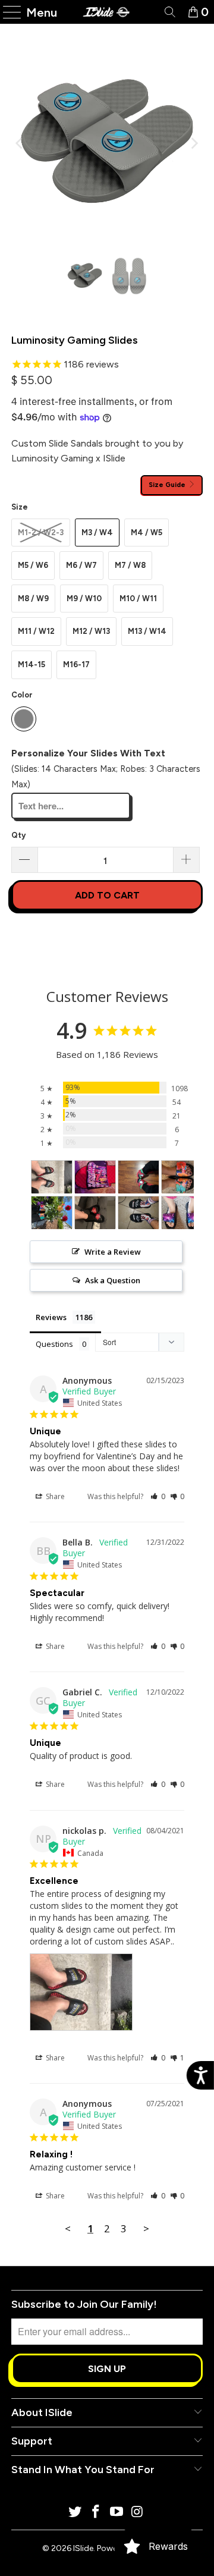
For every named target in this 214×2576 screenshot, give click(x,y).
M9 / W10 (84, 599)
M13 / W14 (147, 631)
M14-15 (32, 665)
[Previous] (20, 143)
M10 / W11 (138, 599)
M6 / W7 (81, 565)
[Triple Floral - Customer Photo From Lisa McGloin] (182, 1177)
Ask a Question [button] (113, 1280)
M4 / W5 (147, 533)
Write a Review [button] (113, 1252)
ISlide (83, 2548)
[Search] (169, 12)
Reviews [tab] (51, 1317)
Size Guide (168, 485)
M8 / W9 (33, 599)
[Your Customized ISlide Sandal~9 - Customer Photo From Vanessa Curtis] (182, 1213)
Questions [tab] (54, 1344)
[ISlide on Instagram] (137, 2513)
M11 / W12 (36, 631)
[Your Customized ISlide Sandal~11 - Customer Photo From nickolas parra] (52, 1177)
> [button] (146, 2228)
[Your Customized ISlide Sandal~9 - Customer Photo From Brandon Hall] (95, 1177)
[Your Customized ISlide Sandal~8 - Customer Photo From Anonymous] (95, 1213)
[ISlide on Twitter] (75, 2513)
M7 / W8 (130, 565)
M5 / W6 (33, 565)
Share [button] (54, 1496)
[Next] (194, 143)
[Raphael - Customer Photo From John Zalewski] (139, 1177)
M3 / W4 (97, 533)
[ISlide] (107, 12)
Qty (18, 835)
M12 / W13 (91, 631)
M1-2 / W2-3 (41, 533)
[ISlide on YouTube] (117, 2513)
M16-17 (76, 665)
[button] (158, 1496)
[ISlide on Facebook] (96, 2513)
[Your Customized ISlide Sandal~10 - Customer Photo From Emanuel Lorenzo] (139, 1213)
